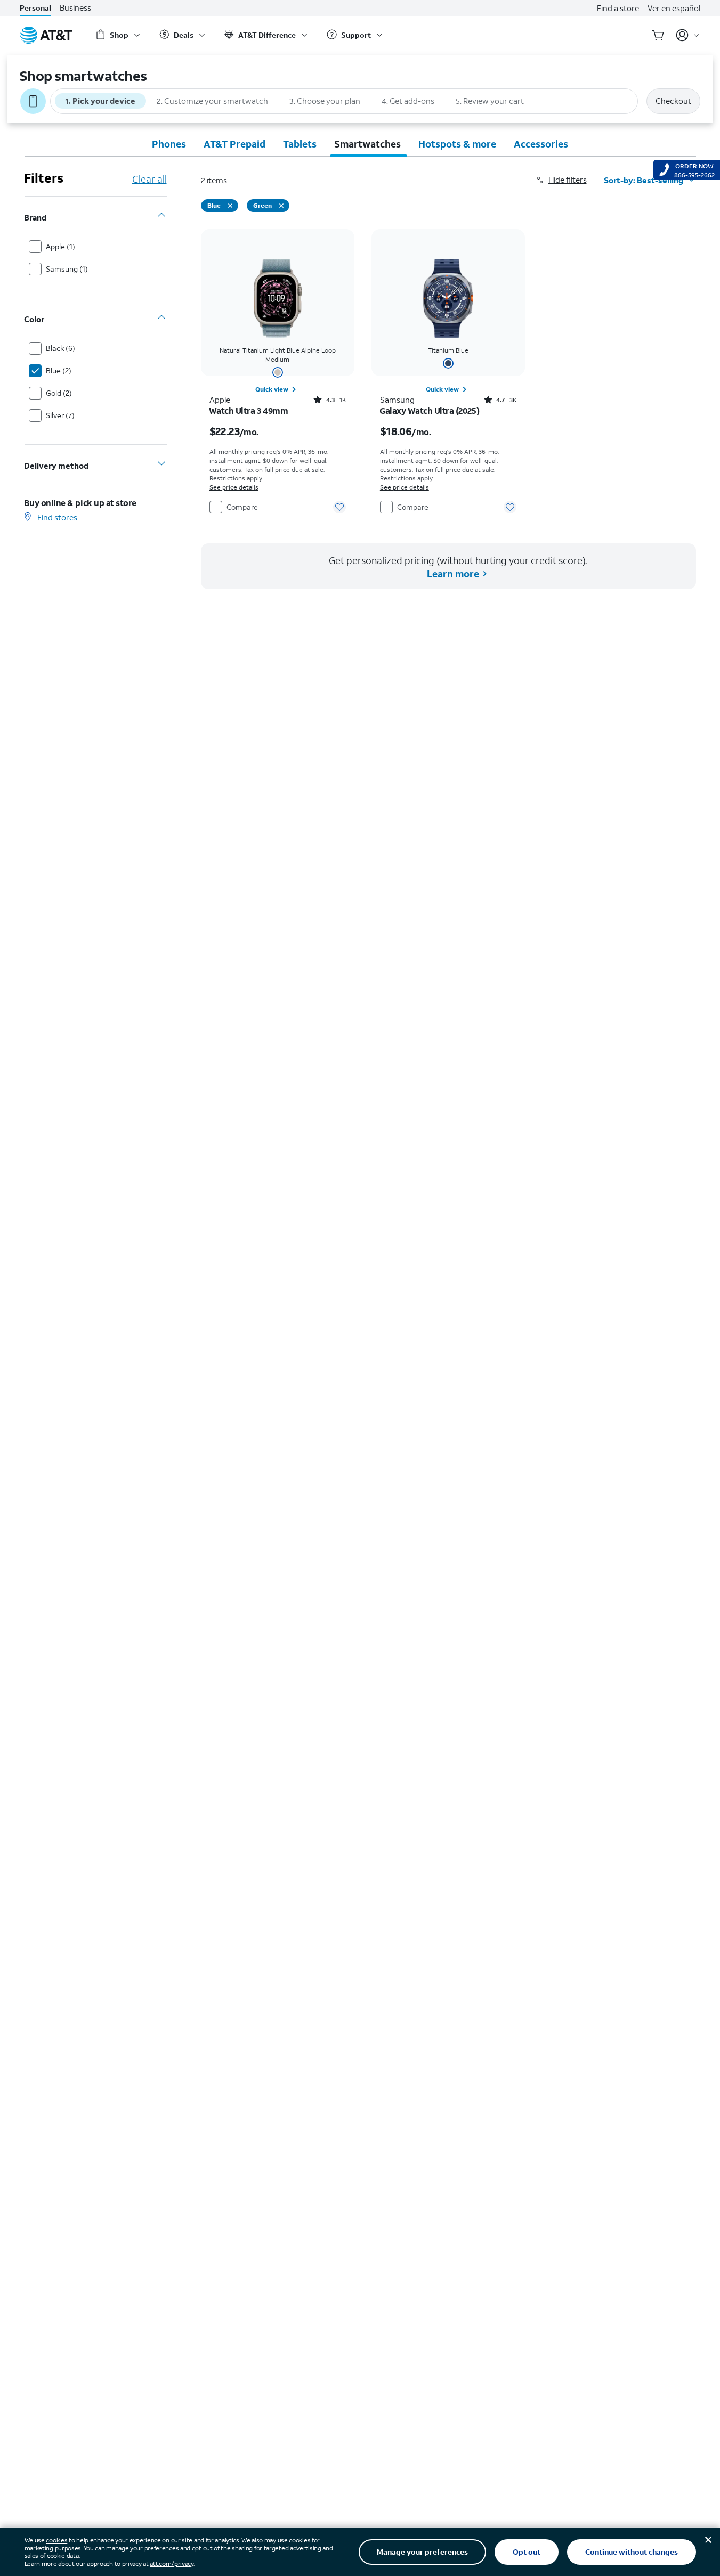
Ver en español (674, 8)
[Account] (688, 35)
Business (75, 8)
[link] (277, 389)
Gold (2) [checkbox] (59, 393)
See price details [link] (234, 487)
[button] (570, 180)
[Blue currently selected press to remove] (230, 206)
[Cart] (658, 35)
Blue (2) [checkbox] (59, 370)
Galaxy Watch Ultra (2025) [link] (430, 411)
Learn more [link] (452, 574)
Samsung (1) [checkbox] (67, 269)
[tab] (169, 144)
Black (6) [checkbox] (60, 348)
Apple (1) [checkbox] (60, 246)
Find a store (618, 8)
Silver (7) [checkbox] (60, 415)
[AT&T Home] (46, 35)
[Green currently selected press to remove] (281, 206)
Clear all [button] (149, 179)
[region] (278, 373)
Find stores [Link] (57, 517)
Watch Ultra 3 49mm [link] (249, 411)
